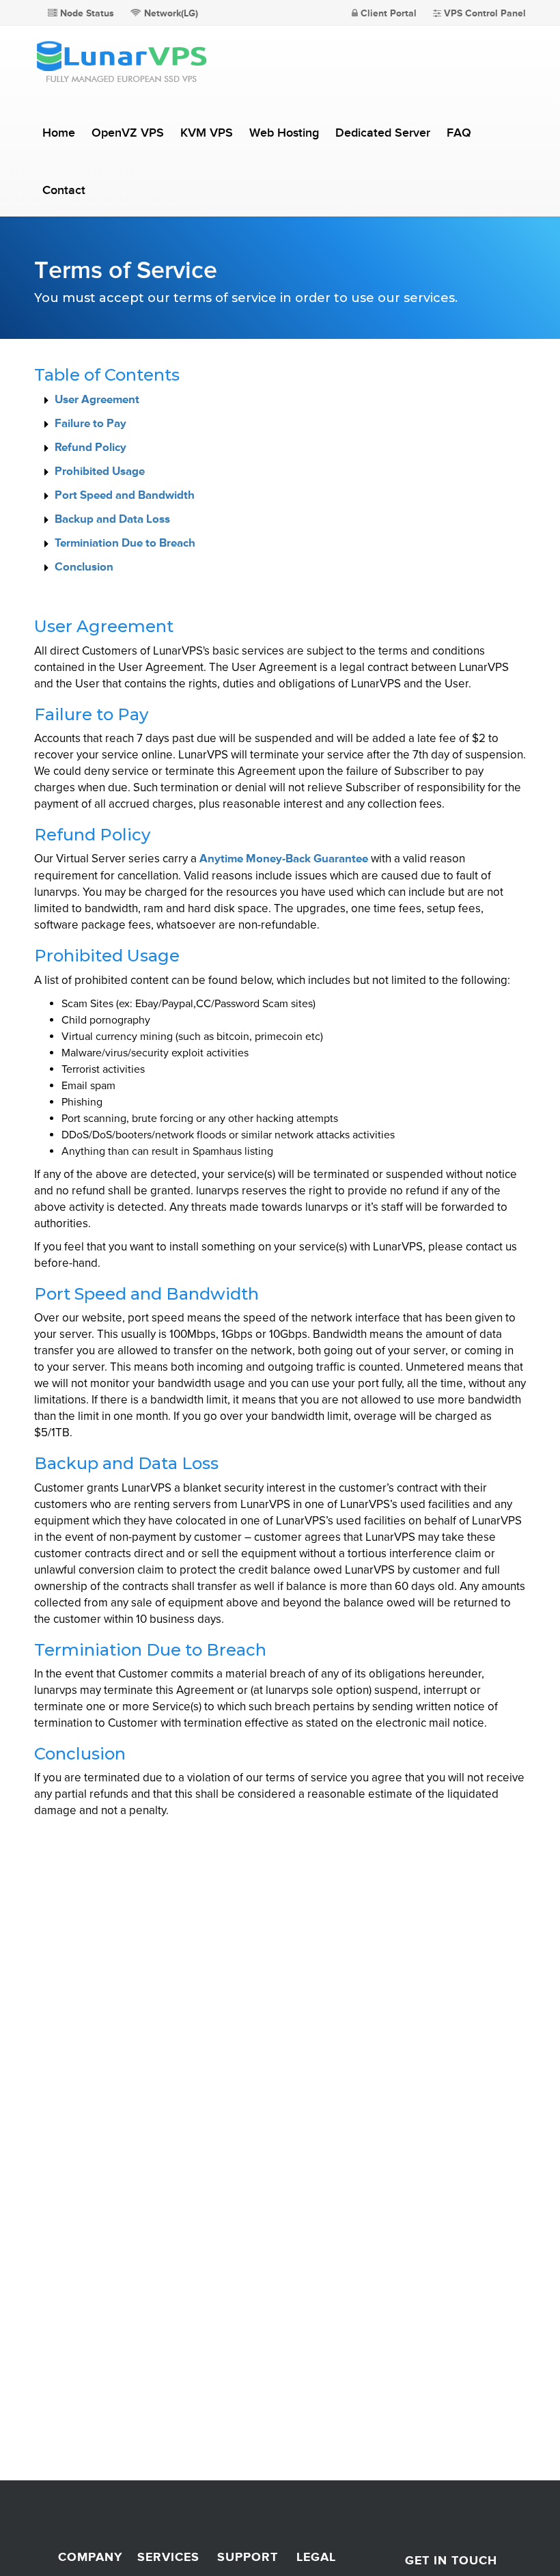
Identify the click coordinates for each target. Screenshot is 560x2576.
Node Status (86, 13)
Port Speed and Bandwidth (125, 495)
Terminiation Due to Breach (125, 543)
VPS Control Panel (484, 13)
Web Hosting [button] (284, 133)
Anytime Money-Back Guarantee (284, 859)
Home (59, 133)
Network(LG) (170, 13)
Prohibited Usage (100, 471)
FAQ (459, 133)
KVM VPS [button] (207, 133)
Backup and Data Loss (112, 519)
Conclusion (84, 567)
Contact (64, 190)
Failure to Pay (90, 423)
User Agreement (97, 399)
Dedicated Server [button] (383, 133)
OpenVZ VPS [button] (128, 133)
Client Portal (387, 13)
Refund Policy (90, 447)
